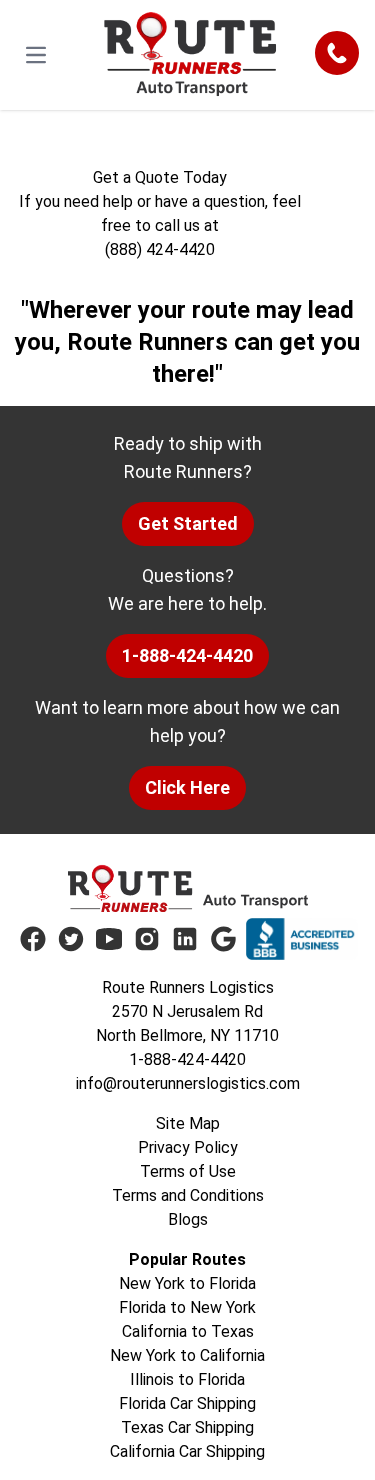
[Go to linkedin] (185, 939)
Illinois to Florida (187, 1379)
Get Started (188, 523)
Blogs (188, 1219)
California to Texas (188, 1331)
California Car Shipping (187, 1451)
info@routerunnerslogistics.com (188, 1083)
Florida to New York (187, 1307)
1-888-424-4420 (187, 655)
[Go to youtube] (109, 939)
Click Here (187, 787)
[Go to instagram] (147, 939)
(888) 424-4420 (160, 249)
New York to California (187, 1355)
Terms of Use (188, 1171)
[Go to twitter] (71, 939)
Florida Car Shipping (187, 1403)
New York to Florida (187, 1283)
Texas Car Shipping (187, 1427)
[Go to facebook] (33, 939)
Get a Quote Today (160, 177)
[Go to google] (223, 939)
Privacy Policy (188, 1147)
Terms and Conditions (188, 1195)
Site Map (188, 1123)
